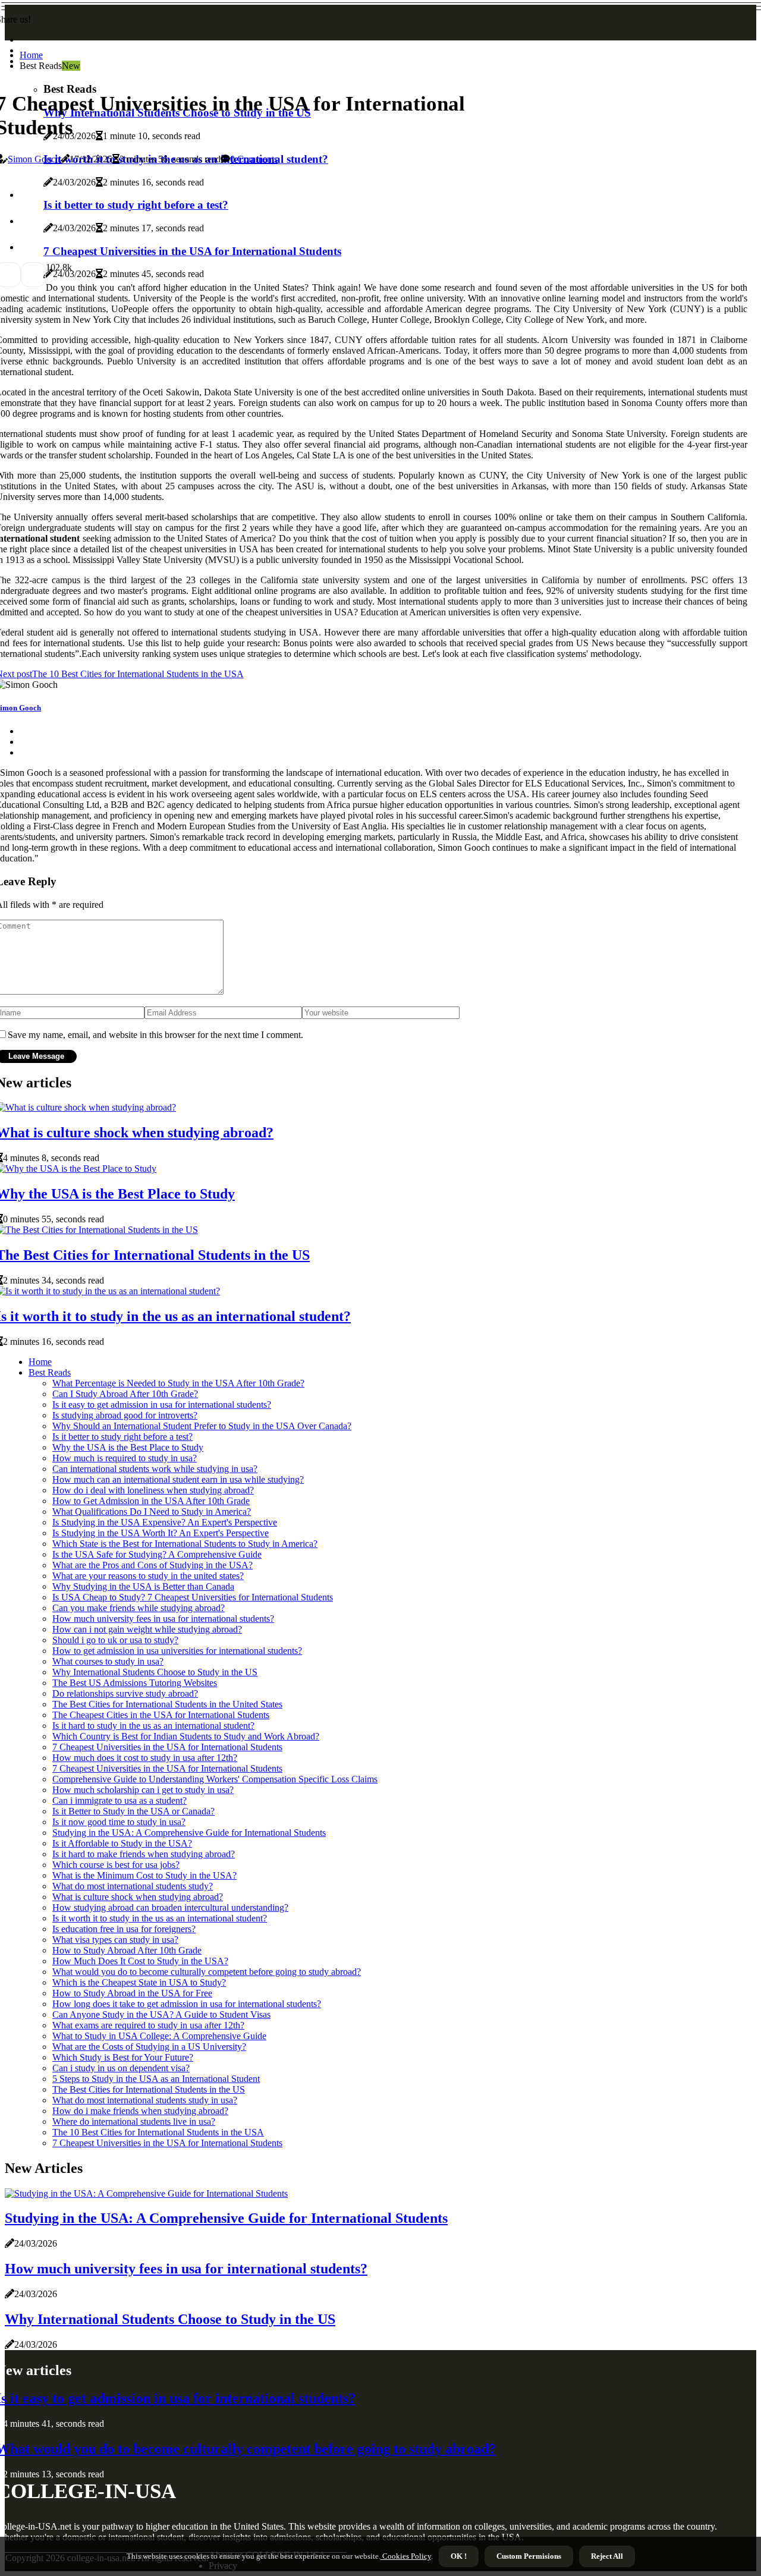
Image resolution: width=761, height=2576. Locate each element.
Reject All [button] (607, 2556)
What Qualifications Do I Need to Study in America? (152, 1512)
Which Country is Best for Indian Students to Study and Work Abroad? (186, 1736)
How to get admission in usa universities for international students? (177, 1651)
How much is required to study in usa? (125, 1458)
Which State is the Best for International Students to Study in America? (185, 1544)
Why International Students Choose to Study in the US (155, 1672)
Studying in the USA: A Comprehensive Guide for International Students (189, 1833)
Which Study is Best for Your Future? (123, 2057)
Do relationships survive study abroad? (125, 1693)
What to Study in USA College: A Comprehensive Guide (159, 2036)
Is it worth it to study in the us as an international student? (160, 1918)
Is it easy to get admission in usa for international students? (162, 1405)
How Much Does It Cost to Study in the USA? (140, 1961)
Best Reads (50, 1372)
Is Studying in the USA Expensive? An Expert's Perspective (165, 1522)
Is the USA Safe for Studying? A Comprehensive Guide (157, 1554)
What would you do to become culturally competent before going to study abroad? (207, 1972)
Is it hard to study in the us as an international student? (153, 1726)
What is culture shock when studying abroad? (138, 1897)
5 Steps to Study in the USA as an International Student (156, 2079)
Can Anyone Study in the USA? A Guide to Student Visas (161, 2014)
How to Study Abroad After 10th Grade (127, 1950)
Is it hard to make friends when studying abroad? (144, 1854)
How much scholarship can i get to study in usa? (143, 1790)
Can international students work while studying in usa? (155, 1469)
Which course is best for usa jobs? (116, 1865)
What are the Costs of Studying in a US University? (149, 2047)
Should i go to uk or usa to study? (115, 1640)
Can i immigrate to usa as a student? (120, 1800)
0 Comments (254, 159)
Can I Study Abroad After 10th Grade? (125, 1394)
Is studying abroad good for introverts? (125, 1415)
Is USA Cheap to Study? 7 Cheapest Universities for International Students (193, 1597)
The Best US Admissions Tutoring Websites (135, 1683)
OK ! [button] (459, 2556)
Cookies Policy (406, 2556)
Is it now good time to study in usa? (119, 1822)
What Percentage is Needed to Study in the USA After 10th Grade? (178, 1383)
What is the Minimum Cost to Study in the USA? (144, 1875)
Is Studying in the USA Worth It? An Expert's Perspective (161, 1533)
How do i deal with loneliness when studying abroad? (153, 1490)
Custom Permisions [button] (529, 2556)
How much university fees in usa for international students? (163, 1619)
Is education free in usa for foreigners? (124, 1929)
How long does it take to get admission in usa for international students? (187, 2004)
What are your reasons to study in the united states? (148, 1576)
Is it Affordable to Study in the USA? (122, 1843)
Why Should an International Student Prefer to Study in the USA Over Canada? (202, 1426)
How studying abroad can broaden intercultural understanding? (170, 1907)
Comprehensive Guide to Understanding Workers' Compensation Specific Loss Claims (215, 1779)
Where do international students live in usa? (134, 2121)
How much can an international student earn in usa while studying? (178, 1479)
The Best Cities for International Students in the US (149, 2089)
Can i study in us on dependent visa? (121, 2068)
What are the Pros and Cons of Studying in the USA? (152, 1565)
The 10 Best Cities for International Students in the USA (158, 2132)
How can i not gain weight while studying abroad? (147, 1629)
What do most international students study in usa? (145, 2100)
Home (31, 55)
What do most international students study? (133, 1886)
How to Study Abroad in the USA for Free (132, 1993)
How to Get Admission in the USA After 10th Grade (151, 1501)
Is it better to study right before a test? (122, 1437)
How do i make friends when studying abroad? (140, 2111)
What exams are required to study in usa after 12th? (148, 2025)
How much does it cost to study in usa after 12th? (145, 1758)
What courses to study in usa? (108, 1661)
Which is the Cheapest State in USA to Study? (139, 1982)
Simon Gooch (34, 159)
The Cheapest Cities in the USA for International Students (161, 1715)
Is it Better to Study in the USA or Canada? (133, 1811)
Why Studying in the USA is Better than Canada (143, 1586)
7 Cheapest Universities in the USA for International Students (167, 1747)
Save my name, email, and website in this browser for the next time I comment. (155, 1035)
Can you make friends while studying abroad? (139, 1608)
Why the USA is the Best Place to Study (128, 1447)
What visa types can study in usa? (115, 1940)
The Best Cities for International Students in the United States (167, 1704)
